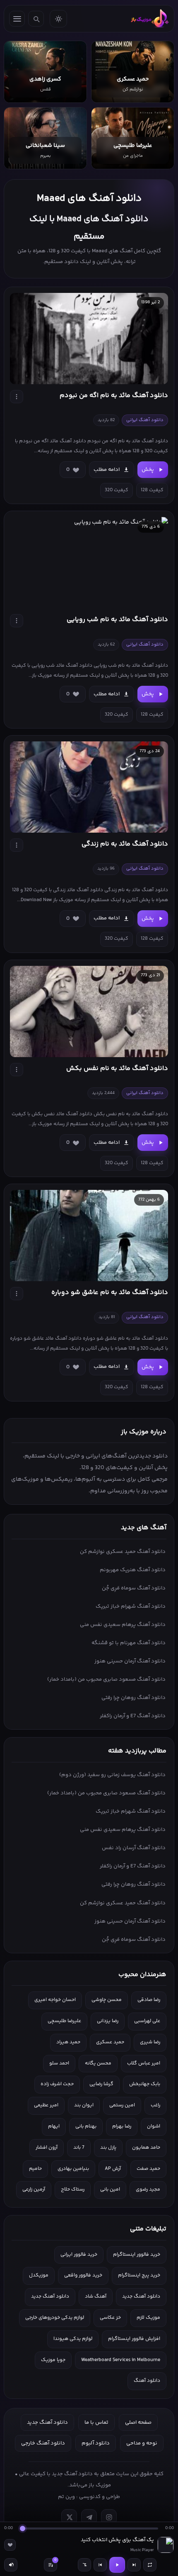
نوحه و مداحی (142, 2443)
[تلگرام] (89, 2517)
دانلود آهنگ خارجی (43, 2443)
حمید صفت (148, 2169)
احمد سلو (59, 2063)
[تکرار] (150, 2565)
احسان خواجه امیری (55, 2000)
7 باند (79, 2148)
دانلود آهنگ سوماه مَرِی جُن (134, 1588)
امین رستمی (122, 2105)
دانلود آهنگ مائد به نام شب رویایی (117, 620)
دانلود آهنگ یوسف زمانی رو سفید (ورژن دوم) (112, 1775)
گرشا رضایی (101, 2084)
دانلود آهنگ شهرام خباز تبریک (131, 1606)
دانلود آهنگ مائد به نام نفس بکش (117, 1069)
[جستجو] (36, 19)
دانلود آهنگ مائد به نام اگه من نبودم (114, 396)
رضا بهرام (122, 2126)
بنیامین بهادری (73, 2169)
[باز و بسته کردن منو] (17, 19)
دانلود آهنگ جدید (141, 2297)
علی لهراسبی (147, 2021)
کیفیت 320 (117, 490)
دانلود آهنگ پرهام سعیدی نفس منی (123, 1625)
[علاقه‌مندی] (10, 2545)
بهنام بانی (86, 2126)
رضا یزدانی (108, 2021)
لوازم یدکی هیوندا (73, 2339)
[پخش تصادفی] (84, 2565)
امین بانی (110, 2190)
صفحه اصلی (138, 2422)
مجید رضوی (148, 2190)
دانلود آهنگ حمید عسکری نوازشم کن (123, 1552)
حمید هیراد (68, 2042)
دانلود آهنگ (147, 2381)
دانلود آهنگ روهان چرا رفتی (133, 1698)
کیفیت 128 (152, 490)
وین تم (66, 2497)
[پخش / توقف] (117, 2565)
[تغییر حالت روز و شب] (58, 19)
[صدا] (11, 2565)
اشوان (154, 2126)
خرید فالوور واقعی (83, 2275)
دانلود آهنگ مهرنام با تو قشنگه (129, 1643)
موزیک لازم (148, 2318)
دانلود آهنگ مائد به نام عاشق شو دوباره (110, 1293)
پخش (148, 470)
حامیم (35, 2169)
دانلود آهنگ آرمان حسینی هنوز (130, 1661)
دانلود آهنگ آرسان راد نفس (134, 1848)
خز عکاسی (110, 2318)
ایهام (54, 2126)
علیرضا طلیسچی (64, 2021)
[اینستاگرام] (109, 2517)
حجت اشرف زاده (57, 2084)
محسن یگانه (98, 2063)
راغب (155, 2105)
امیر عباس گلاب (144, 2063)
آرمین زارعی (34, 2190)
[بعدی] (134, 2565)
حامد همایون (146, 2148)
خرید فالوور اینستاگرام (137, 2255)
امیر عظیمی (46, 2105)
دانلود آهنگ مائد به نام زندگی (125, 844)
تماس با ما (96, 2422)
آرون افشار (47, 2148)
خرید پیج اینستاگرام (139, 2275)
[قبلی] (100, 2565)
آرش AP (113, 2169)
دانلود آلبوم (96, 2443)
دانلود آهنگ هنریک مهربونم (133, 1570)
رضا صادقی (149, 2000)
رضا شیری (150, 2042)
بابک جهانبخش (145, 2084)
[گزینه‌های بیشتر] (17, 397)
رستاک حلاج (73, 2190)
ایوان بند (84, 2105)
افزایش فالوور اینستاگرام (134, 2339)
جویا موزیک (53, 2360)
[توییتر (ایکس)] (69, 2517)
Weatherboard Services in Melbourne (121, 2360)
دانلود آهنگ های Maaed (89, 199)
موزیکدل (39, 2275)
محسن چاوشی (107, 2000)
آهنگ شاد (96, 2297)
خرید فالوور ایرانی (79, 2255)
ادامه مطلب (107, 470)
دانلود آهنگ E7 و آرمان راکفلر (133, 1716)
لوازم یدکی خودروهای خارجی (55, 2318)
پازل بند (108, 2148)
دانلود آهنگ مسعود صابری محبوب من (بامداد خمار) (106, 1679)
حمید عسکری (110, 2042)
